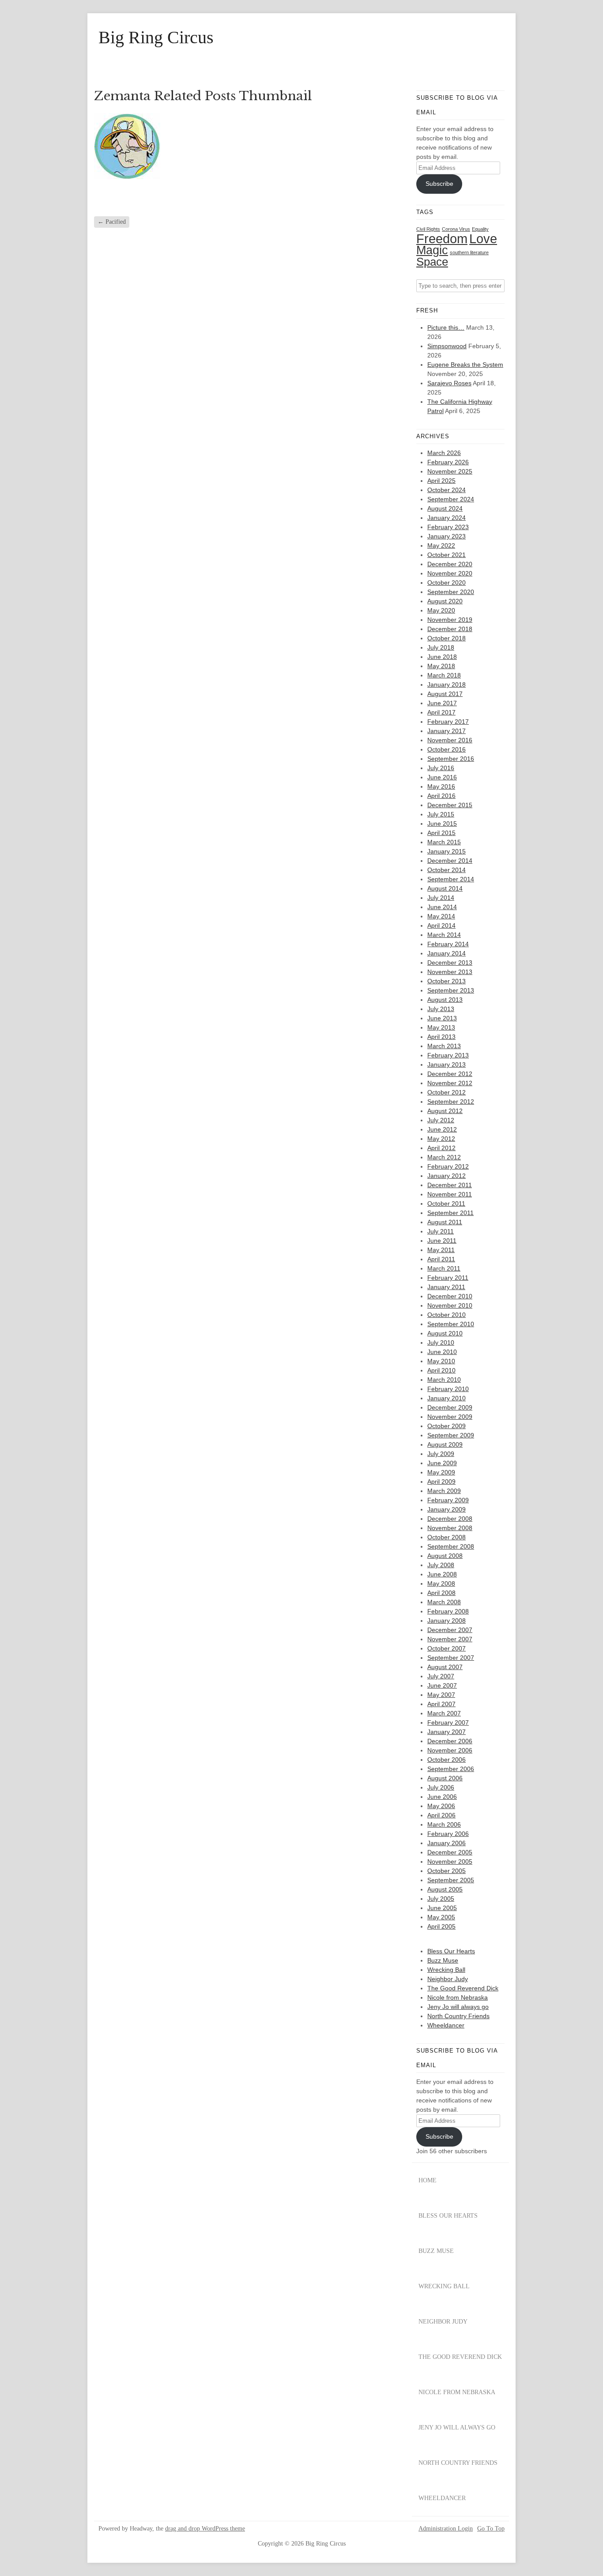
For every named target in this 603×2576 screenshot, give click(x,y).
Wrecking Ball (446, 1970)
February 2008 (448, 1611)
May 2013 (441, 1027)
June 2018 (442, 657)
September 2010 (451, 1324)
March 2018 (444, 675)
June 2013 (442, 1018)
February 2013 (448, 1055)
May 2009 (441, 1472)
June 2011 (442, 1241)
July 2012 (441, 1120)
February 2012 (448, 1166)
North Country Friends (458, 2016)
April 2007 (441, 1704)
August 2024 (445, 508)
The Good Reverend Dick (463, 1988)
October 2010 (447, 1315)
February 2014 (448, 944)
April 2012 (441, 1148)
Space (432, 262)
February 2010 (448, 1389)
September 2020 (451, 592)
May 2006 (441, 1806)
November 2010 (450, 1305)
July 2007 (441, 1676)
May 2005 (441, 1917)
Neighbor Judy (448, 1979)
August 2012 (445, 1111)
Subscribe (439, 184)
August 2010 (445, 1333)
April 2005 (441, 1926)
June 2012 (442, 1129)
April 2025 (441, 481)
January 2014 (447, 953)
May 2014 (441, 916)
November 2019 (450, 620)
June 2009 (442, 1463)
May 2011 (441, 1250)
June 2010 (442, 1352)
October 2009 (447, 1426)
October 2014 (447, 870)
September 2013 (451, 990)
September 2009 (451, 1435)
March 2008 (444, 1602)
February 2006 (448, 1834)
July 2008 (441, 1565)
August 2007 (445, 1667)
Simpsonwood (447, 346)
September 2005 (451, 1880)
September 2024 (451, 499)
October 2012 (447, 1092)
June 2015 (442, 824)
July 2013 (441, 1009)
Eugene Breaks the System (465, 365)
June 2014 (442, 907)
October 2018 (447, 638)
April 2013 (441, 1037)
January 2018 (447, 684)
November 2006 (450, 1750)
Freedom (442, 239)
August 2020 (445, 601)
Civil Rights (428, 229)
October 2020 (447, 583)
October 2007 (447, 1648)
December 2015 (450, 805)
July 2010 (441, 1343)
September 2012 (451, 1102)
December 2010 (450, 1296)
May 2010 (441, 1361)
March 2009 (444, 1491)
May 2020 (441, 610)
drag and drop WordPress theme (205, 2529)
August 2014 (445, 888)
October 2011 (446, 1203)
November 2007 (450, 1639)
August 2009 (445, 1444)
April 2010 (441, 1370)
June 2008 (442, 1574)
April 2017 (441, 712)
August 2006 (445, 1778)
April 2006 (441, 1815)
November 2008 (450, 1528)
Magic (432, 250)
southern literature (469, 252)
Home (428, 2180)
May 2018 (441, 666)
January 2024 (447, 518)
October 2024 (447, 490)
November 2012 (450, 1083)
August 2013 (445, 1000)
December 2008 (450, 1519)
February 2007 (448, 1722)
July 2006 (441, 1787)
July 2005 (441, 1899)
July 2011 (441, 1231)
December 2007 (450, 1630)
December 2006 (450, 1741)
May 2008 (441, 1583)
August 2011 (445, 1222)
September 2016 (451, 759)
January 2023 (447, 536)
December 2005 (450, 1852)
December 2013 (450, 963)
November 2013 (450, 972)
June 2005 (442, 1908)
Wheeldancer (446, 2025)
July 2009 (441, 1454)
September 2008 (451, 1546)
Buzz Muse (443, 1960)
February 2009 (448, 1500)
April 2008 (441, 1593)
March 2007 (444, 1713)
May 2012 (441, 1139)
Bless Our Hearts (451, 1951)
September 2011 (450, 1213)
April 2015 (441, 833)
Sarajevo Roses (449, 383)
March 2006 (444, 1824)
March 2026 (444, 453)
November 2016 (450, 740)
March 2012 (444, 1157)
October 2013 (447, 981)
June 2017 (442, 703)
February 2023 (448, 527)
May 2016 (441, 786)
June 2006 (442, 1797)
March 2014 (444, 935)
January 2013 (447, 1064)
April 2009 (441, 1482)
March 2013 (444, 1046)
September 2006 (451, 1769)
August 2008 (445, 1556)
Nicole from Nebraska (458, 1997)
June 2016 (442, 777)
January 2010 (447, 1398)
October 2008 (447, 1537)
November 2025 (450, 471)
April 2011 (441, 1259)
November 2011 (450, 1194)
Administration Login (446, 2529)
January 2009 (447, 1509)
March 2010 (444, 1380)
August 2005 (445, 1889)
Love (483, 239)
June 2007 (442, 1685)
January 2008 (447, 1621)
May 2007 (441, 1695)
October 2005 (447, 1871)
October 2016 (447, 749)
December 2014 (450, 861)
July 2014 (441, 898)
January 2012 (447, 1176)
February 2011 (448, 1278)
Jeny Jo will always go (458, 2007)
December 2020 (450, 564)
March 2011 (444, 1268)
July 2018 (441, 647)
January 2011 (446, 1287)
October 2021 (447, 555)
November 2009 (450, 1417)
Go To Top (491, 2529)
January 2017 (447, 731)
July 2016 (441, 768)
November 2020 (450, 573)
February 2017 (448, 722)
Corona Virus (456, 229)
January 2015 (447, 851)
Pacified (112, 222)
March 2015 (444, 842)
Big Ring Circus (156, 38)
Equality (480, 229)
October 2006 (447, 1760)
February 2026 (448, 462)
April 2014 (441, 925)
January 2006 (447, 1843)
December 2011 (450, 1185)
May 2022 (441, 545)
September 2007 (451, 1658)
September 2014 (451, 879)
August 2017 (445, 694)
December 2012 (450, 1074)
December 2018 (450, 629)
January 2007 (447, 1732)
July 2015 (441, 814)
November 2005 (450, 1861)
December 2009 (450, 1407)
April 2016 (441, 796)
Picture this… (446, 327)
